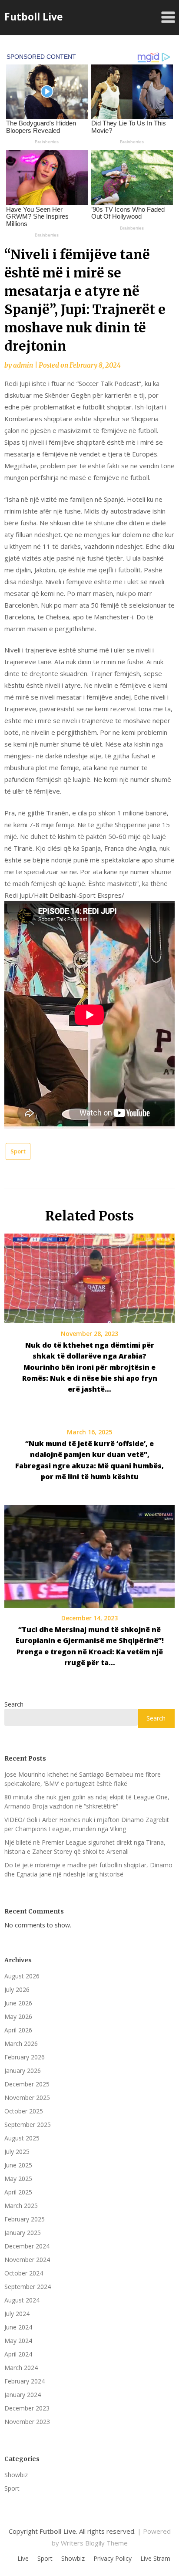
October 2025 (24, 2111)
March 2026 (21, 2044)
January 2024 (23, 2395)
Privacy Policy (113, 2559)
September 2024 (28, 2287)
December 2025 (27, 2084)
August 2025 (22, 2138)
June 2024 (18, 2327)
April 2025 (18, 2192)
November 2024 (27, 2260)
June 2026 (18, 2003)
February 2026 (25, 2057)
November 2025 (27, 2098)
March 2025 (21, 2206)
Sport (18, 1151)
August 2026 (22, 1976)
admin (23, 365)
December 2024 (27, 2246)
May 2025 (18, 2179)
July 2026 (17, 1989)
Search (14, 1704)
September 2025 (28, 2125)
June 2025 (18, 2165)
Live (23, 2559)
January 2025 (23, 2233)
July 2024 (17, 2314)
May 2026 (18, 2017)
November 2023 (27, 2422)
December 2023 (27, 2408)
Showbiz (16, 2475)
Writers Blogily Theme (94, 2543)
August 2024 (22, 2300)
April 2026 (18, 2030)
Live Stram (155, 2559)
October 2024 (24, 2273)
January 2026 (23, 2071)
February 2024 (25, 2381)
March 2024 (21, 2368)
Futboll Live (34, 17)
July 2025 (17, 2152)
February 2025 (25, 2219)
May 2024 (18, 2341)
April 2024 (18, 2354)
